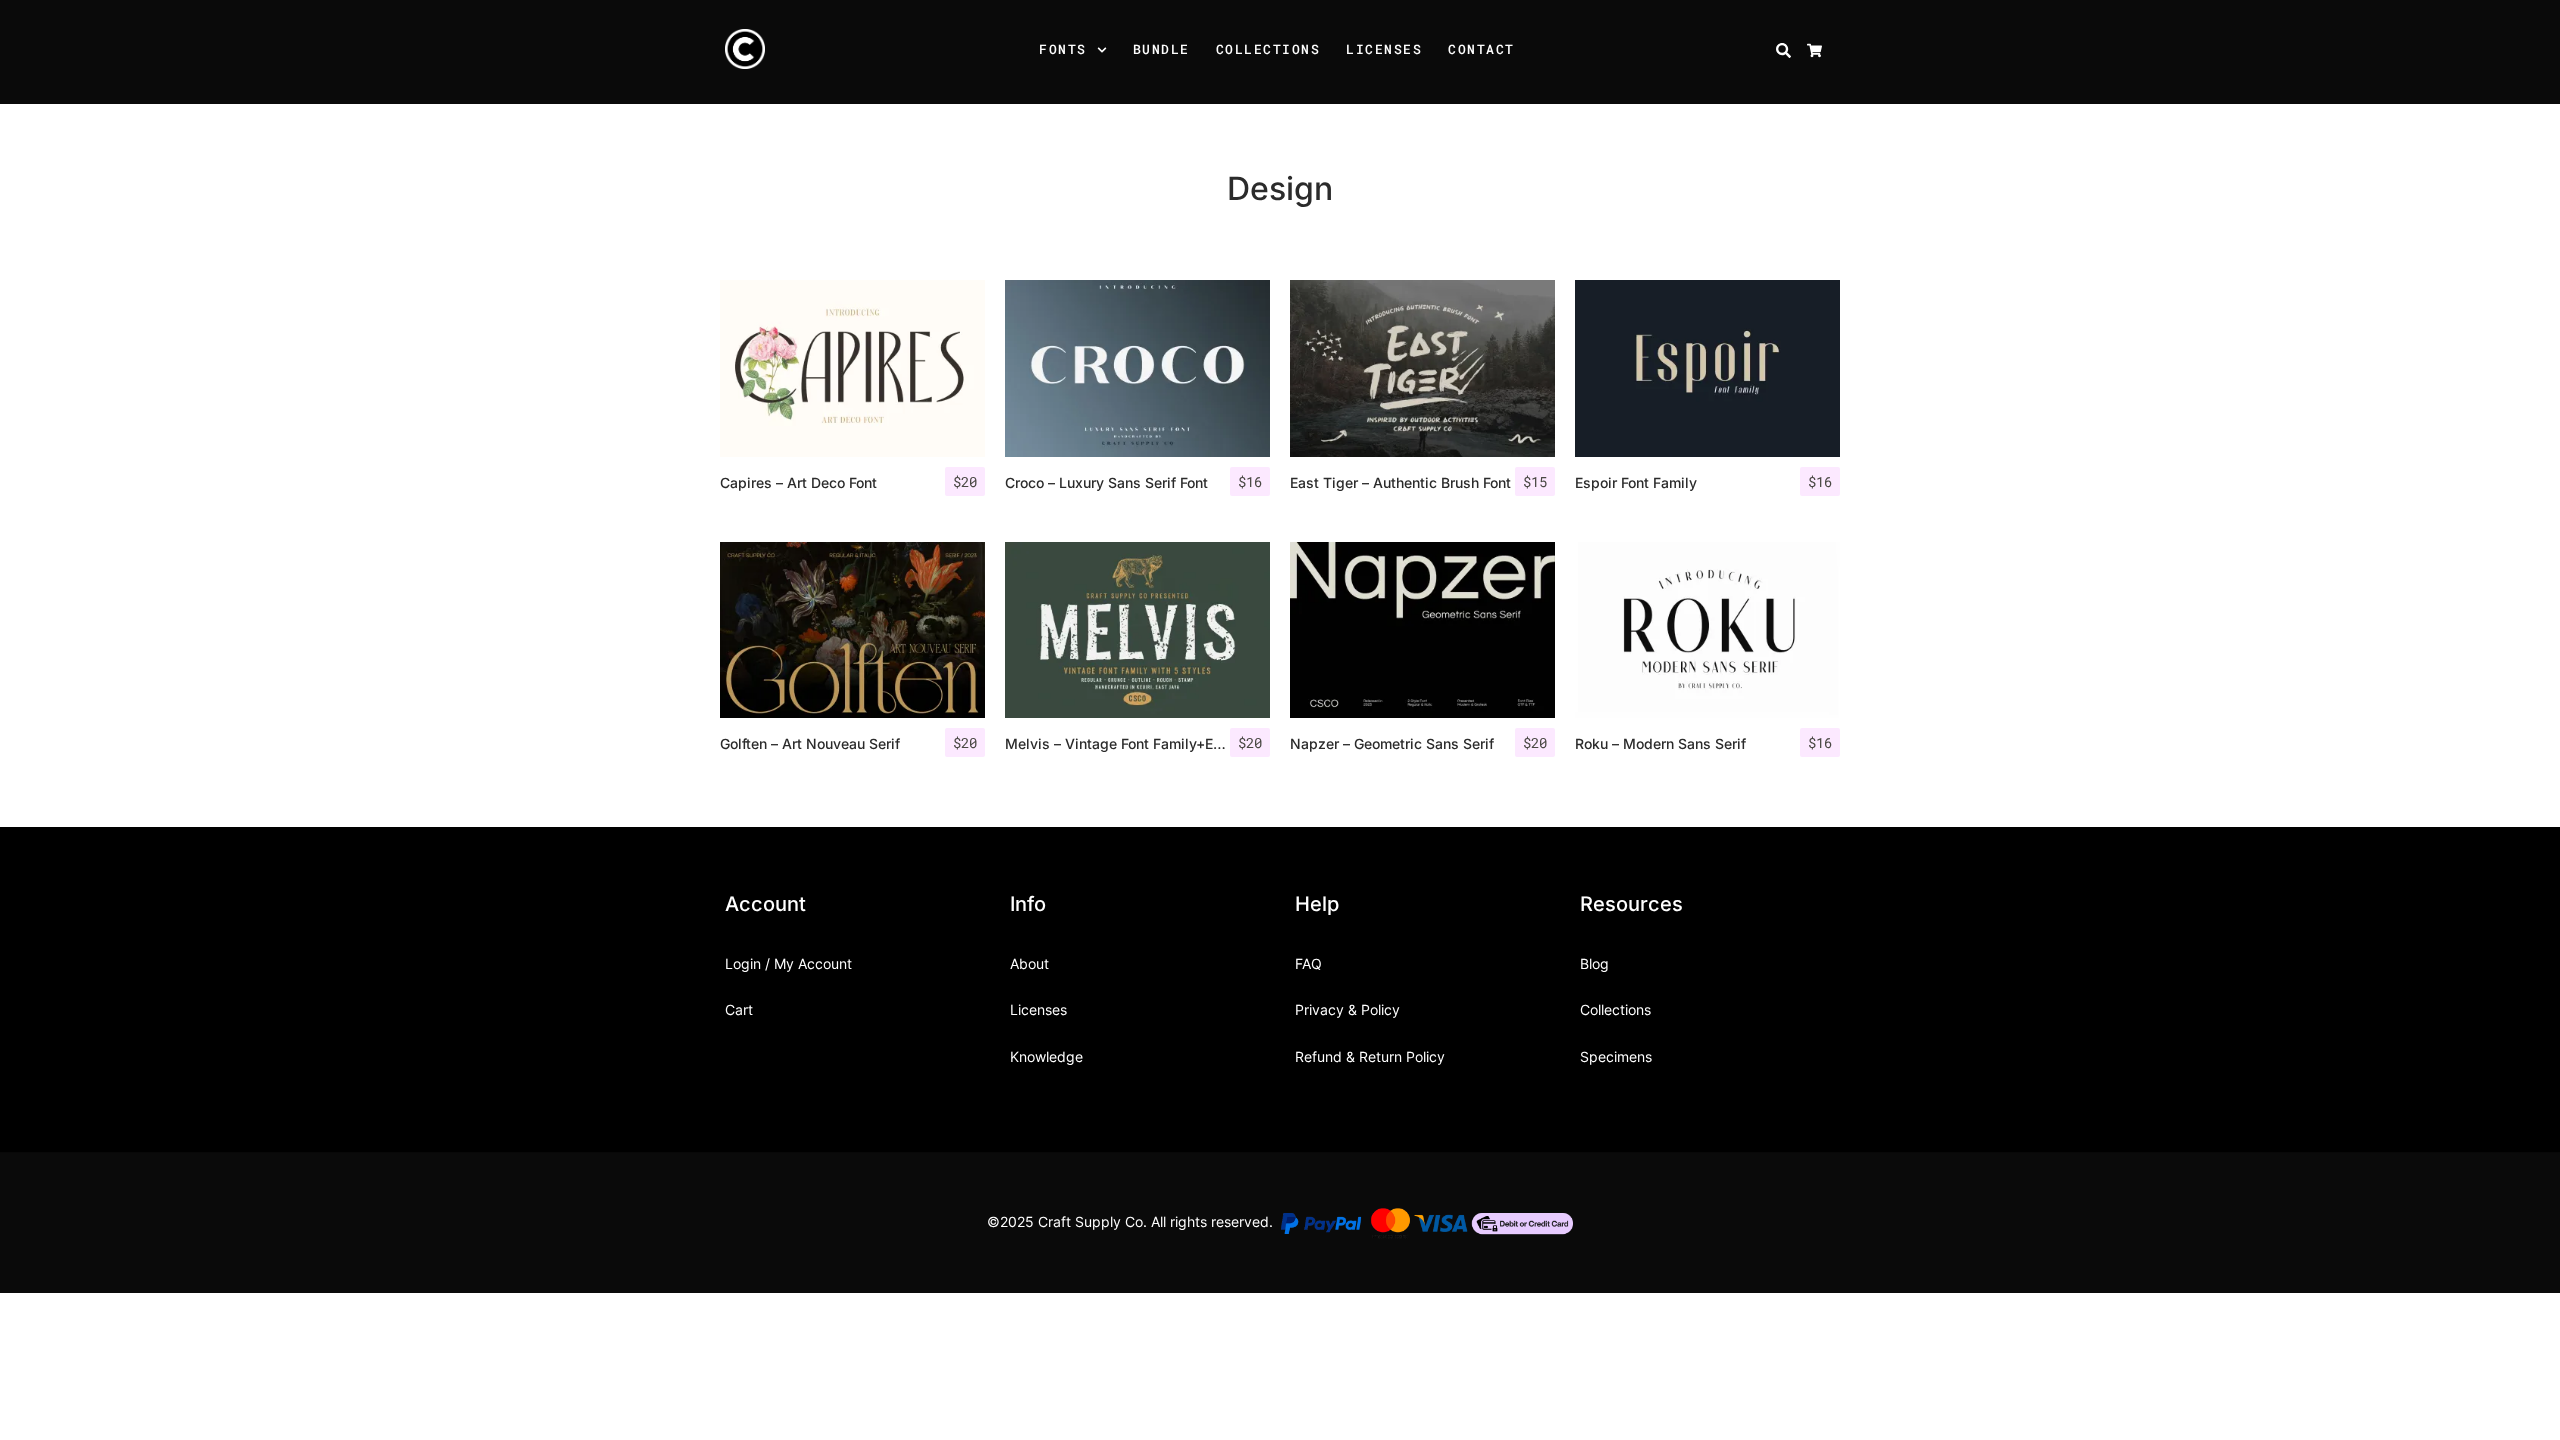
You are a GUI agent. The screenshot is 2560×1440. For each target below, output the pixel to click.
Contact (1481, 49)
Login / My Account (788, 963)
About (1029, 963)
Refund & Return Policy (1370, 1056)
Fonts (1063, 49)
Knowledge (1046, 1056)
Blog (1594, 963)
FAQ (1308, 963)
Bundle (1161, 49)
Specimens (1616, 1056)
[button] (1105, 52)
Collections (1268, 49)
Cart (739, 1009)
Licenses (1384, 49)
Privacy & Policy (1347, 1009)
